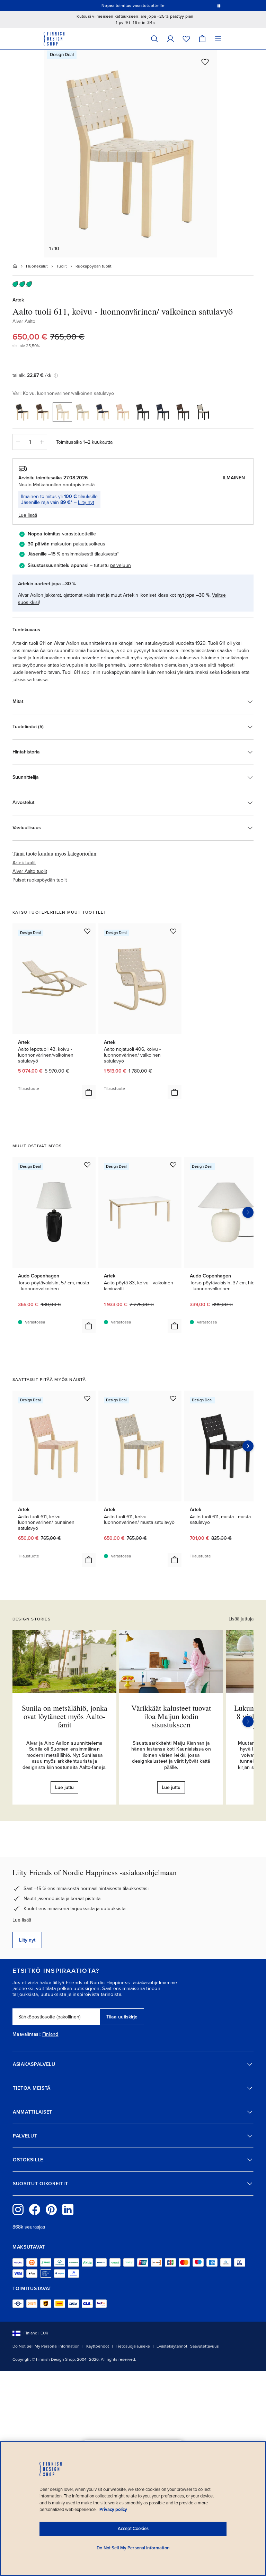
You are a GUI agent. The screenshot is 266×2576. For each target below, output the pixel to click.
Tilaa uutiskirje (122, 2017)
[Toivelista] (186, 39)
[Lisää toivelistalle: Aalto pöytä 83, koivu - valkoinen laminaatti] (173, 1165)
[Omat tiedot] (170, 39)
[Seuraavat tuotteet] (248, 1212)
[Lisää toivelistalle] (205, 62)
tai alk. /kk (32, 375)
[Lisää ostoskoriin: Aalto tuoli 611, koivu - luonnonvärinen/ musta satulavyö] (175, 1560)
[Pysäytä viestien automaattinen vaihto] (219, 6)
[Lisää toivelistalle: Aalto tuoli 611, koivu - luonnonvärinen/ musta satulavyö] (173, 1398)
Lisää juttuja (241, 1619)
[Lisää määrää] (42, 442)
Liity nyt (86, 502)
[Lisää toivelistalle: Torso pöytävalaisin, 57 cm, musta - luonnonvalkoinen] (87, 1165)
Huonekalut (37, 266)
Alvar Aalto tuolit (30, 871)
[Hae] (154, 39)
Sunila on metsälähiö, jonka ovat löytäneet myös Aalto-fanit (65, 1716)
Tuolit (62, 266)
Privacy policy (113, 2510)
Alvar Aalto (24, 321)
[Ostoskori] (202, 39)
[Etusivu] (15, 266)
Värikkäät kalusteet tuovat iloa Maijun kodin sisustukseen (171, 1716)
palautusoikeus (89, 544)
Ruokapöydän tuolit (94, 266)
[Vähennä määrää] (18, 442)
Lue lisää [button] (28, 515)
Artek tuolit (24, 863)
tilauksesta (106, 554)
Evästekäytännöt (172, 2346)
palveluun (121, 565)
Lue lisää (22, 1920)
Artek (18, 300)
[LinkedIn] (68, 2209)
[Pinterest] (51, 2209)
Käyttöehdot (98, 2346)
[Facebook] (35, 2209)
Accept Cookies (133, 2529)
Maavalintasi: (27, 2034)
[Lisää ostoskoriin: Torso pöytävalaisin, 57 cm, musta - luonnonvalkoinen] (89, 1326)
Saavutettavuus (205, 2346)
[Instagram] (18, 2209)
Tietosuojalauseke (133, 2346)
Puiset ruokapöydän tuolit (40, 880)
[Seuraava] (248, 1721)
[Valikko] (218, 39)
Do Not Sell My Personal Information (46, 2346)
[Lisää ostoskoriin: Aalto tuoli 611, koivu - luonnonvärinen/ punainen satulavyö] (89, 1560)
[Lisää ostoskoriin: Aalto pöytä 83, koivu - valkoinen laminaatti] (175, 1326)
